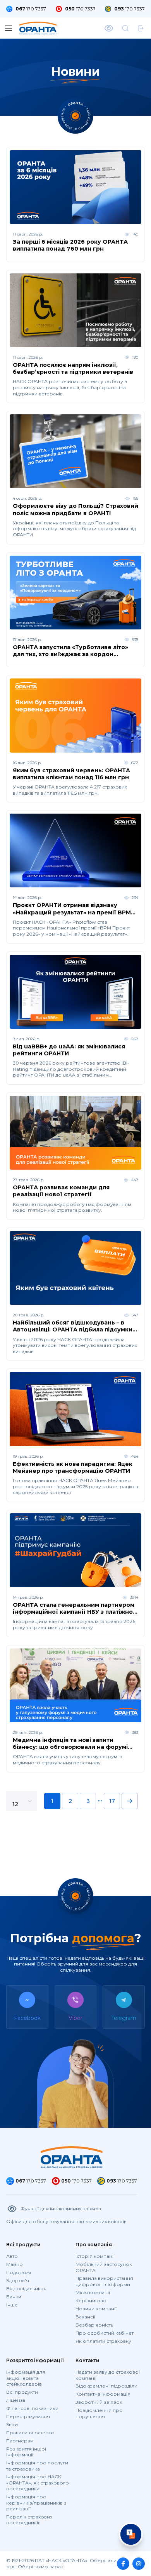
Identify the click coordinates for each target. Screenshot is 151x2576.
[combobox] (21, 1806)
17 (112, 1801)
